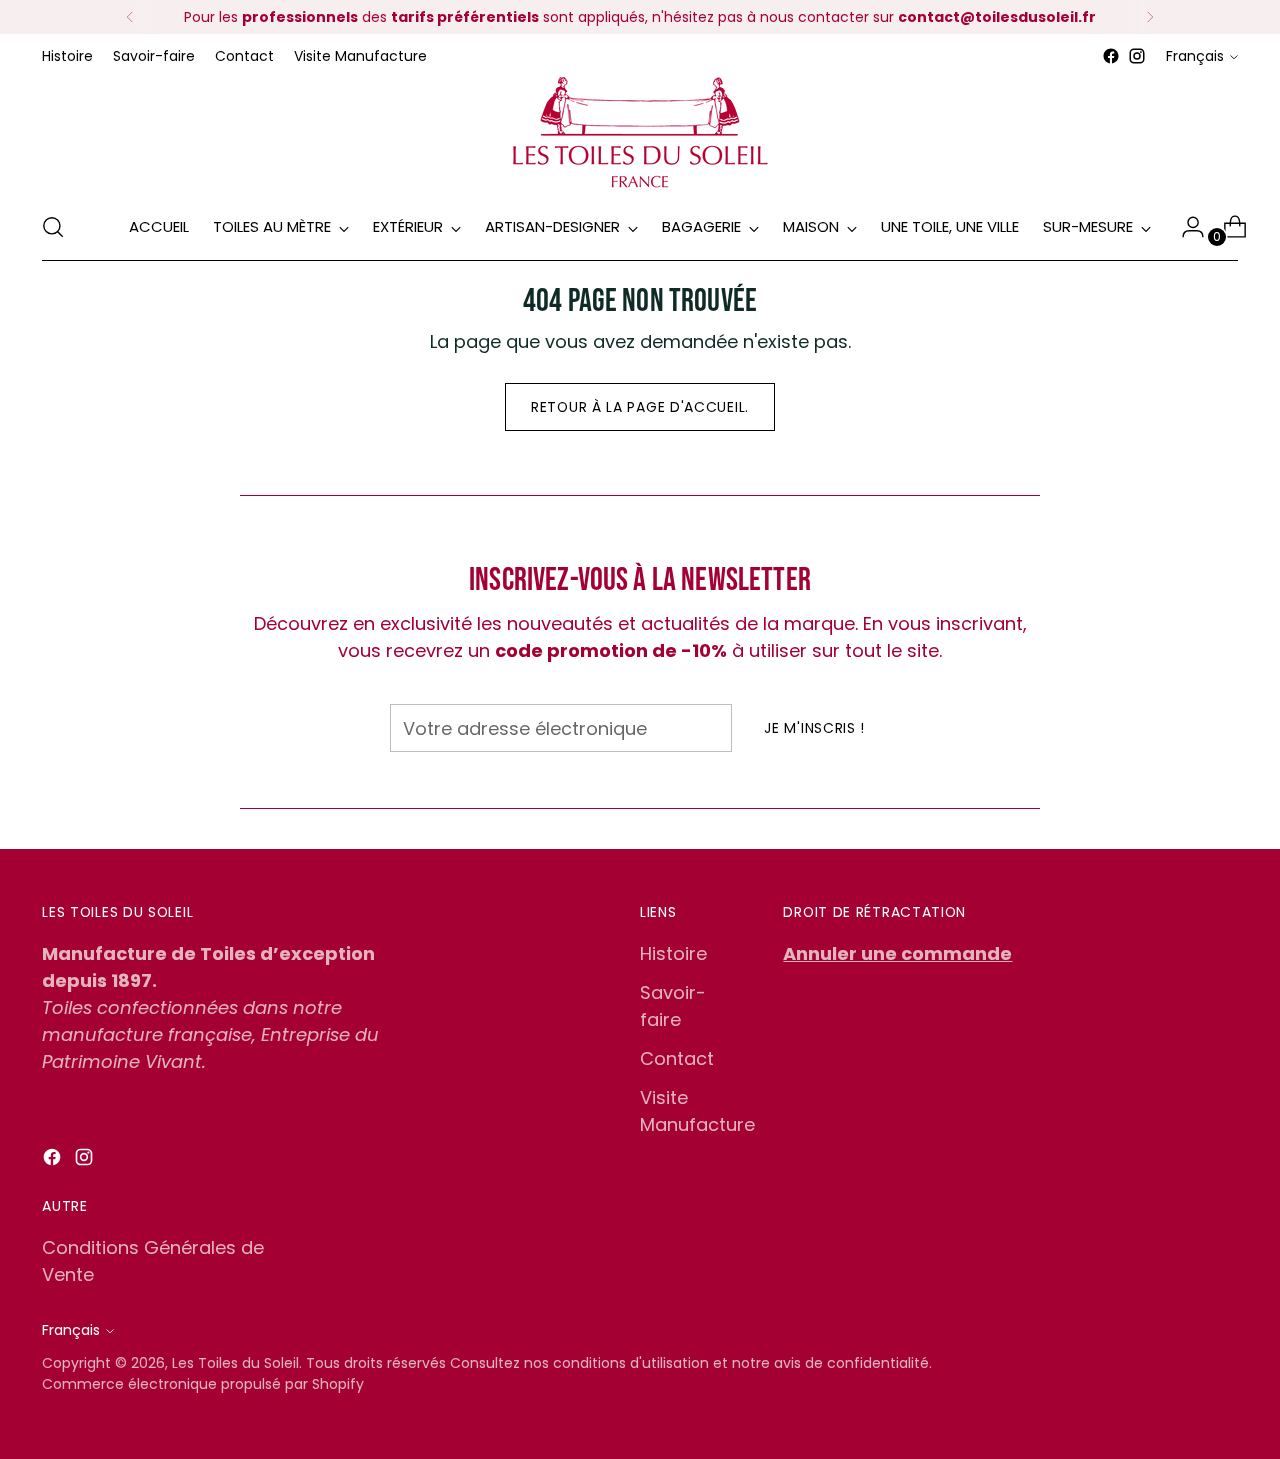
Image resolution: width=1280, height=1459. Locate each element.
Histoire (673, 953)
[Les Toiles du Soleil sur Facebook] (1111, 56)
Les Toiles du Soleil (235, 1363)
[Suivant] (1150, 17)
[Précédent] (130, 17)
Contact (677, 1058)
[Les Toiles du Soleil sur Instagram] (1137, 56)
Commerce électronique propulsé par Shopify (203, 1384)
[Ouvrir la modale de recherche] (53, 227)
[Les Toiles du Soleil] (640, 131)
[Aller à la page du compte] (1185, 227)
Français (1195, 56)
